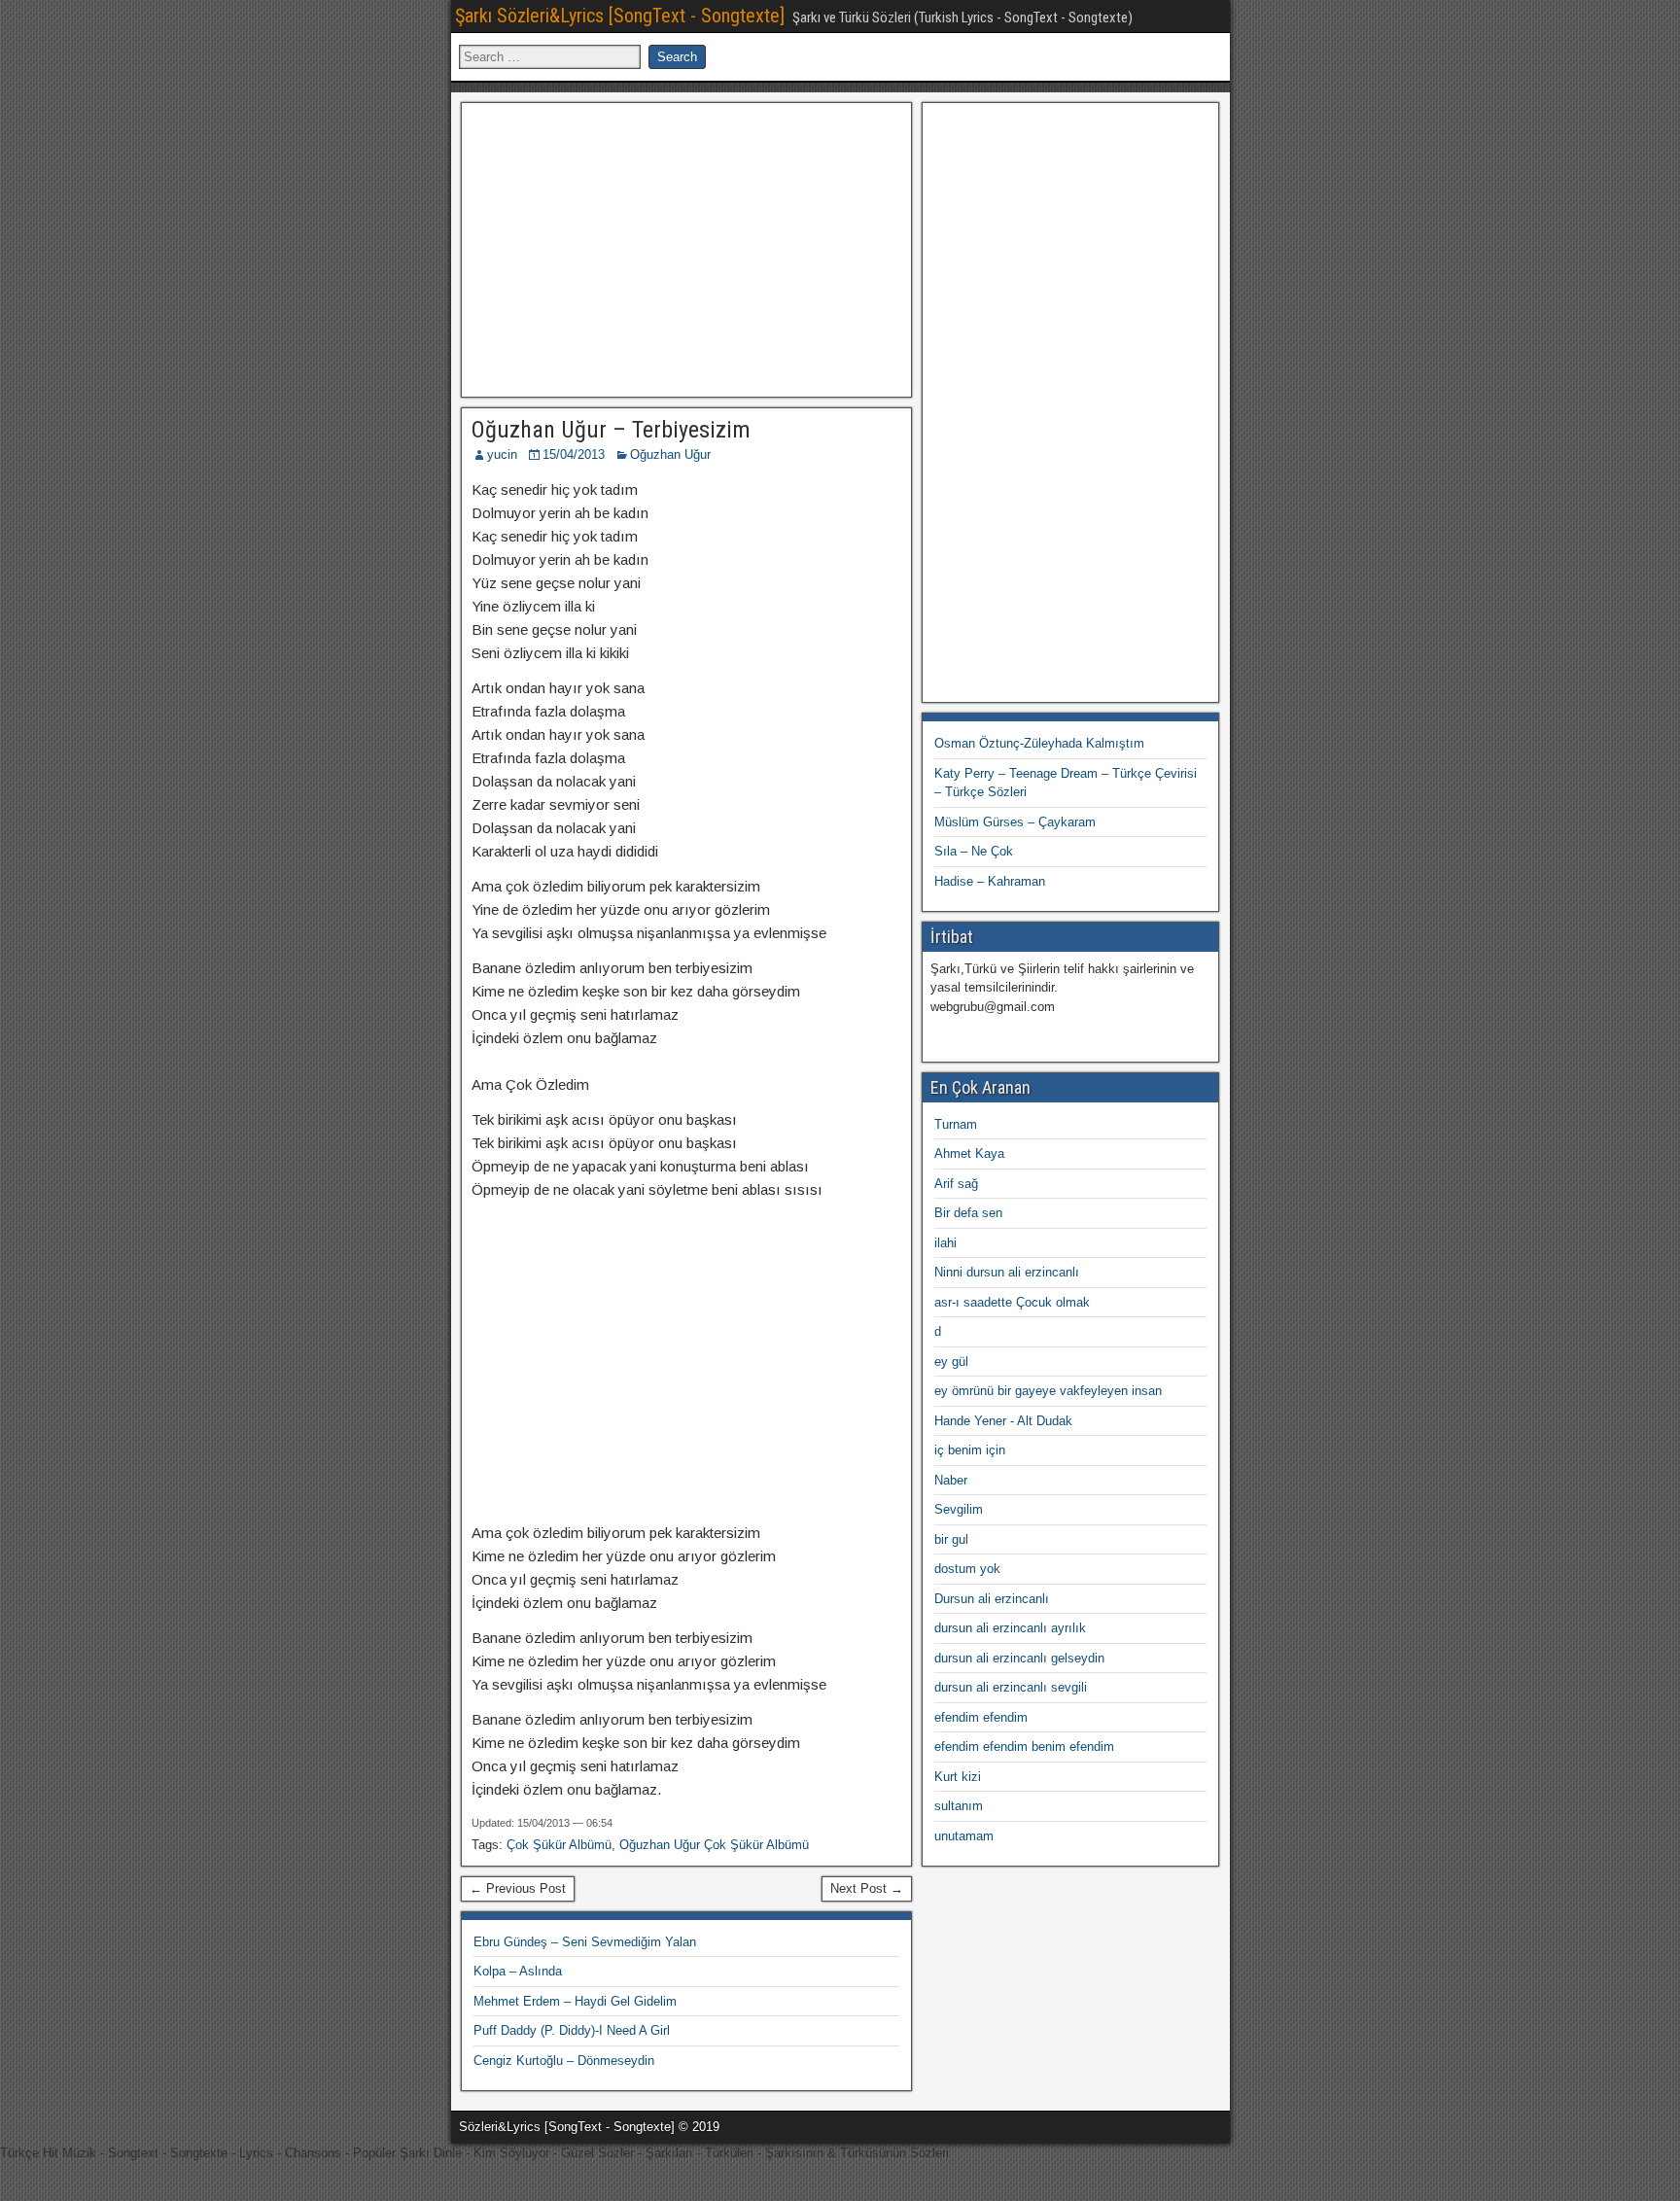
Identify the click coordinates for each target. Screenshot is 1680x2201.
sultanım (959, 1806)
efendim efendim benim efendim (1024, 1747)
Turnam (956, 1124)
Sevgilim (959, 1509)
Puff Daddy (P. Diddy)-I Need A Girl (572, 2030)
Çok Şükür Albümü (559, 1845)
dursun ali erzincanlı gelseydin (1019, 1658)
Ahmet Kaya (969, 1153)
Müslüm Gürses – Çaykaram (1015, 822)
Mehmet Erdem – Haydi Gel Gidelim (575, 2001)
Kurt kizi (958, 1777)
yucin (502, 454)
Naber (951, 1480)
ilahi (945, 1243)
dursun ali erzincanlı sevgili (1011, 1687)
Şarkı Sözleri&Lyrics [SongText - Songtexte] (620, 16)
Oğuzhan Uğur (670, 454)
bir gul (951, 1539)
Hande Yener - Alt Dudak (1003, 1421)
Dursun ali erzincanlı (992, 1599)
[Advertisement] (686, 247)
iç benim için (970, 1450)
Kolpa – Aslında (518, 1971)
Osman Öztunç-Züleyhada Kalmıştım (1039, 743)
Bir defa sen (968, 1213)
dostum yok (967, 1569)
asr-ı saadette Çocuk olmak (1012, 1302)
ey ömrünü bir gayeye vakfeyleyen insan (1048, 1391)
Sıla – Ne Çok (974, 851)
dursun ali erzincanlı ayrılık (1010, 1628)
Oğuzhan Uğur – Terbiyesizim (611, 430)
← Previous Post (518, 1888)
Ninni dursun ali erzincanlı (1007, 1272)
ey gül (951, 1362)
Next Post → (867, 1888)
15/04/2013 (574, 454)
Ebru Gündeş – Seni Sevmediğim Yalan (585, 1942)
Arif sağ (956, 1184)
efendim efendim (981, 1717)
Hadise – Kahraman (990, 881)
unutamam (964, 1836)
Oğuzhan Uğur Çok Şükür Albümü (714, 1845)
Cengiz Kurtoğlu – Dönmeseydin (564, 2061)
